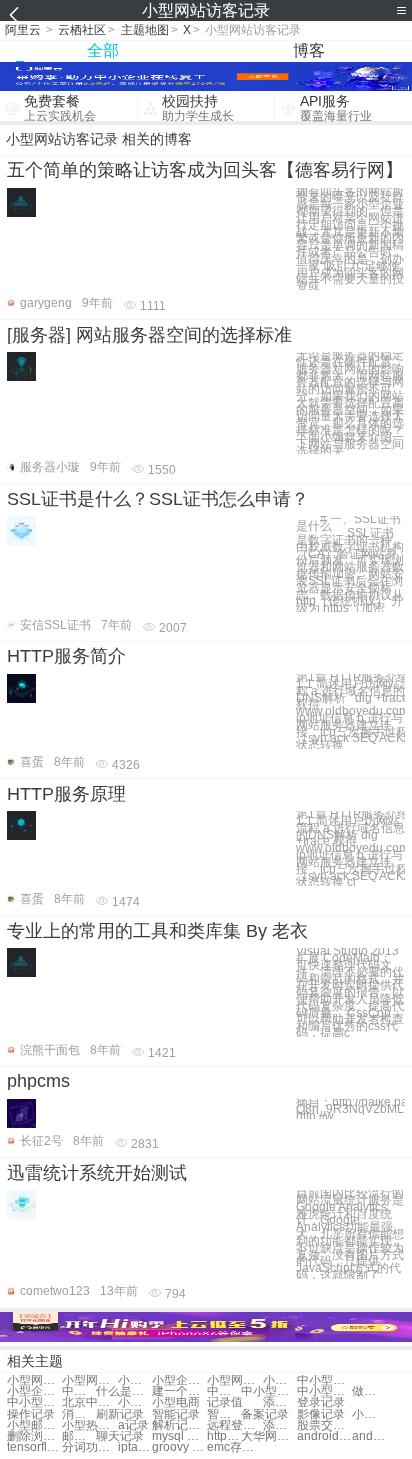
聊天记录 (120, 1436)
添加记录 (280, 1402)
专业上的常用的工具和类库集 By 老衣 (157, 931)
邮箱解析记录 (79, 1436)
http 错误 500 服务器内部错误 (224, 1436)
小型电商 (135, 1402)
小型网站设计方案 (280, 1380)
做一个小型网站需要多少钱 (369, 1391)
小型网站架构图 (89, 1380)
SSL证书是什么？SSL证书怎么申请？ (158, 499)
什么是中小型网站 (123, 1391)
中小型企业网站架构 (324, 1391)
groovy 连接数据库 (179, 1447)
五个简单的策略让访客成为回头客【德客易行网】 (205, 170)
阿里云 (23, 30)
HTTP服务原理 (66, 794)
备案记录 (265, 1414)
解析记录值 (179, 1425)
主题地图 (145, 30)
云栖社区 (82, 30)
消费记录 (79, 1414)
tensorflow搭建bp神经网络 (34, 1447)
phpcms (38, 1081)
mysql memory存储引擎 (179, 1436)
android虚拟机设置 (369, 1436)
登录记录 (321, 1402)
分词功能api (89, 1447)
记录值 (225, 1402)
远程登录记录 (234, 1425)
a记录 (133, 1425)
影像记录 (321, 1414)
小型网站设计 (135, 1380)
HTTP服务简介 (66, 656)
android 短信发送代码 (324, 1436)
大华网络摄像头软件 (268, 1436)
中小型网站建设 (79, 1391)
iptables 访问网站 (135, 1447)
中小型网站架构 (324, 1380)
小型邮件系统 (34, 1425)
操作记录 (31, 1414)
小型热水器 (89, 1425)
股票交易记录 (324, 1425)
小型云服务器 (369, 1414)
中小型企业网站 (224, 1391)
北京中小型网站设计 (89, 1402)
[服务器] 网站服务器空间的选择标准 (149, 335)
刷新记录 (120, 1414)
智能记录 (176, 1414)
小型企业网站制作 (34, 1391)
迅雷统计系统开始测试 (97, 1173)
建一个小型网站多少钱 (179, 1391)
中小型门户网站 (268, 1391)
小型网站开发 (234, 1380)
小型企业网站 (179, 1380)
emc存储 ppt (234, 1447)
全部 (103, 50)
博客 (309, 50)
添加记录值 (280, 1425)
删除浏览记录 (34, 1436)
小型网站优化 (34, 1380)
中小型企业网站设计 (34, 1402)
